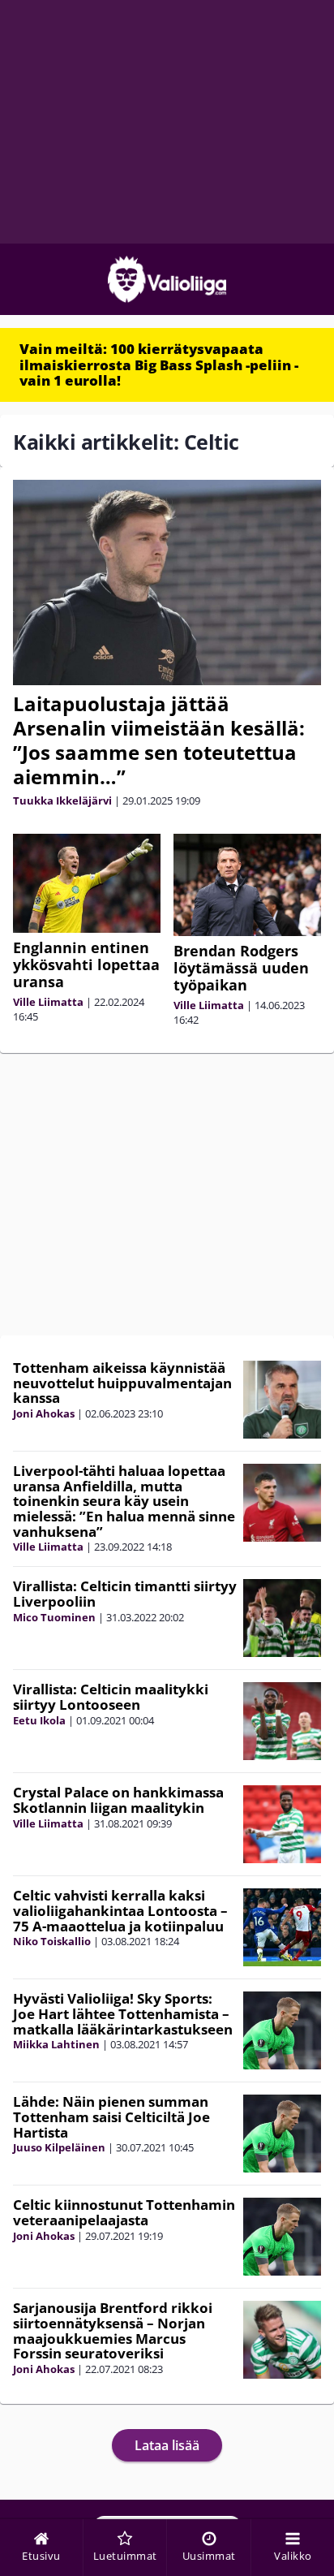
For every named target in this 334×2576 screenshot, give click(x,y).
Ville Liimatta (48, 1002)
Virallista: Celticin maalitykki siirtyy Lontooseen (111, 1697)
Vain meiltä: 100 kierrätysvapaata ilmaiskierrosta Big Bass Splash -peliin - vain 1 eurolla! (159, 365)
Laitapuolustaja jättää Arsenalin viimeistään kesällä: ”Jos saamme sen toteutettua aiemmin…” (159, 740)
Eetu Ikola (39, 1720)
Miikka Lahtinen (56, 2044)
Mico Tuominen (54, 1617)
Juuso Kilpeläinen (59, 2147)
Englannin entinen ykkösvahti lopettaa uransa (86, 964)
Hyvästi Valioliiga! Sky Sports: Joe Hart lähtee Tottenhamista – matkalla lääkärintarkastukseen (123, 2013)
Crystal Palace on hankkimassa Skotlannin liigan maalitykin (118, 1800)
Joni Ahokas (44, 1413)
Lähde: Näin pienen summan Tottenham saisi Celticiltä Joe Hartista (111, 2116)
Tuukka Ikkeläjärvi (62, 800)
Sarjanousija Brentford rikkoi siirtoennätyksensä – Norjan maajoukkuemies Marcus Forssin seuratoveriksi (113, 2330)
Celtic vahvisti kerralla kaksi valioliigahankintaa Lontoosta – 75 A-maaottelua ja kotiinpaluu (120, 1910)
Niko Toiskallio (52, 1941)
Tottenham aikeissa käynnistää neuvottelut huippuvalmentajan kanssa (122, 1383)
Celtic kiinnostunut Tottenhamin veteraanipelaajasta (124, 2212)
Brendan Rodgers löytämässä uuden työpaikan (241, 968)
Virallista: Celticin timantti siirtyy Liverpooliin (125, 1594)
